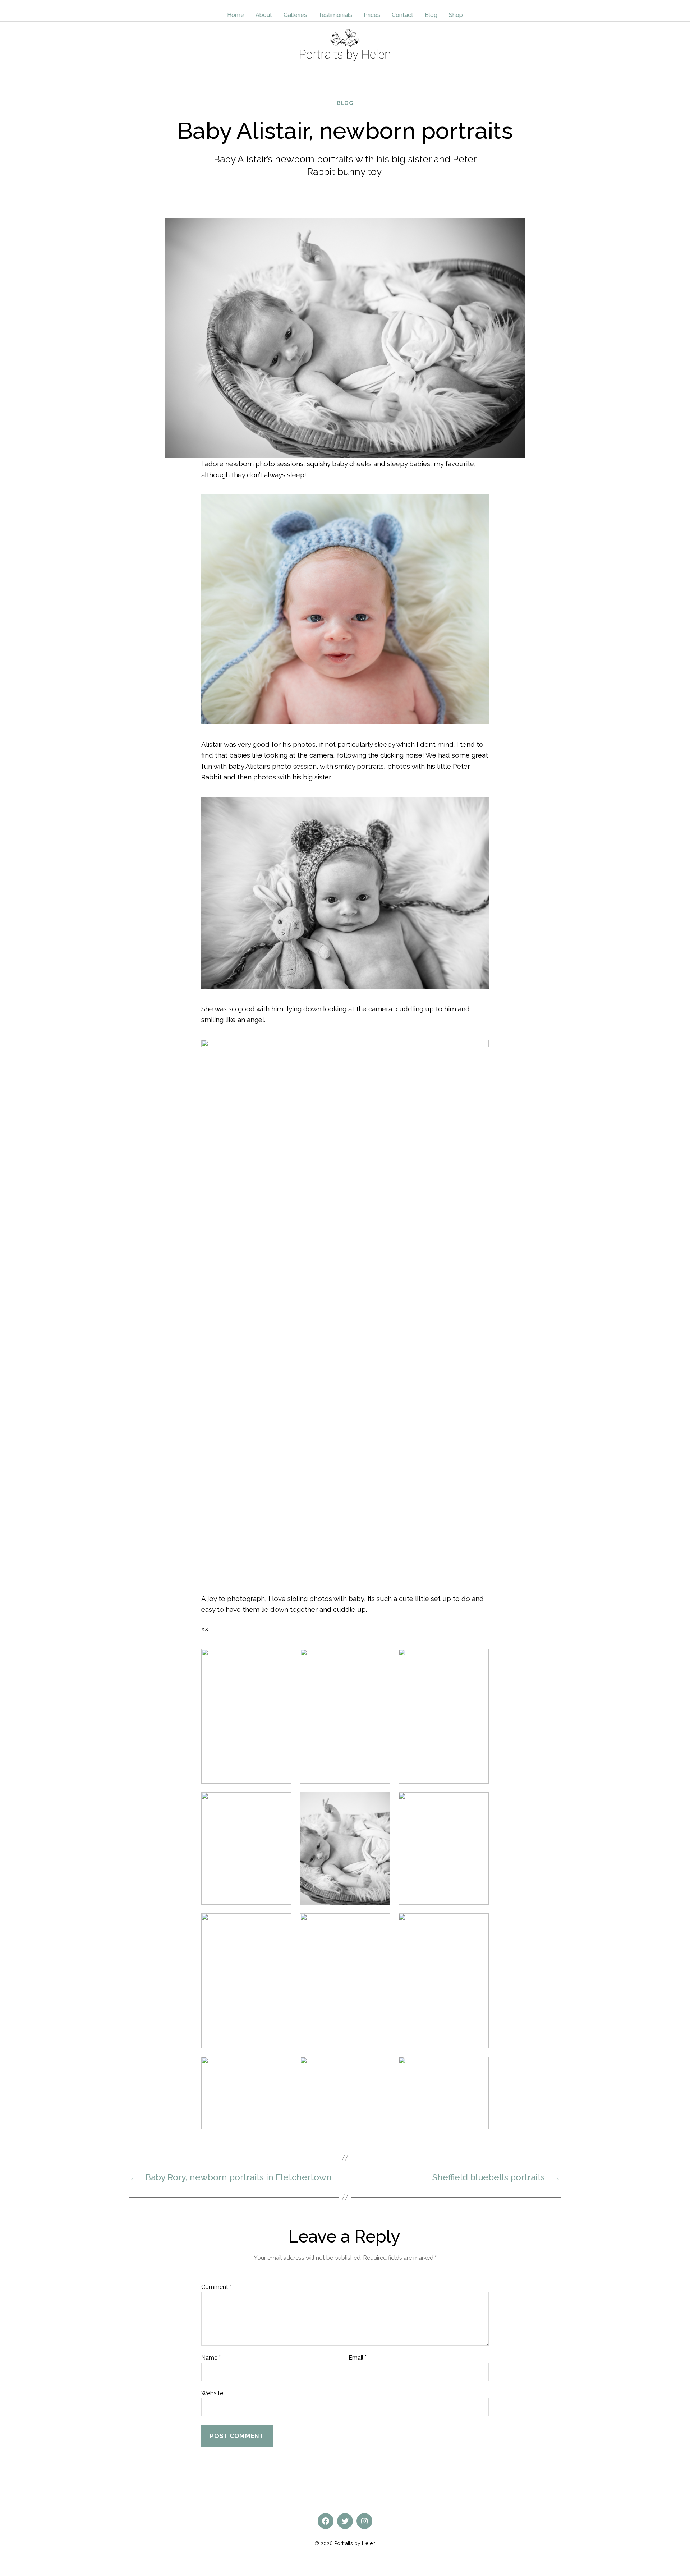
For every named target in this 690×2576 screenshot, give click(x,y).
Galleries (295, 15)
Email (358, 2358)
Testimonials (335, 15)
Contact (402, 15)
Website (212, 2393)
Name (211, 2358)
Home (236, 15)
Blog (431, 15)
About (264, 15)
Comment (216, 2287)
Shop (456, 15)
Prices (372, 15)
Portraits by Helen (355, 2543)
